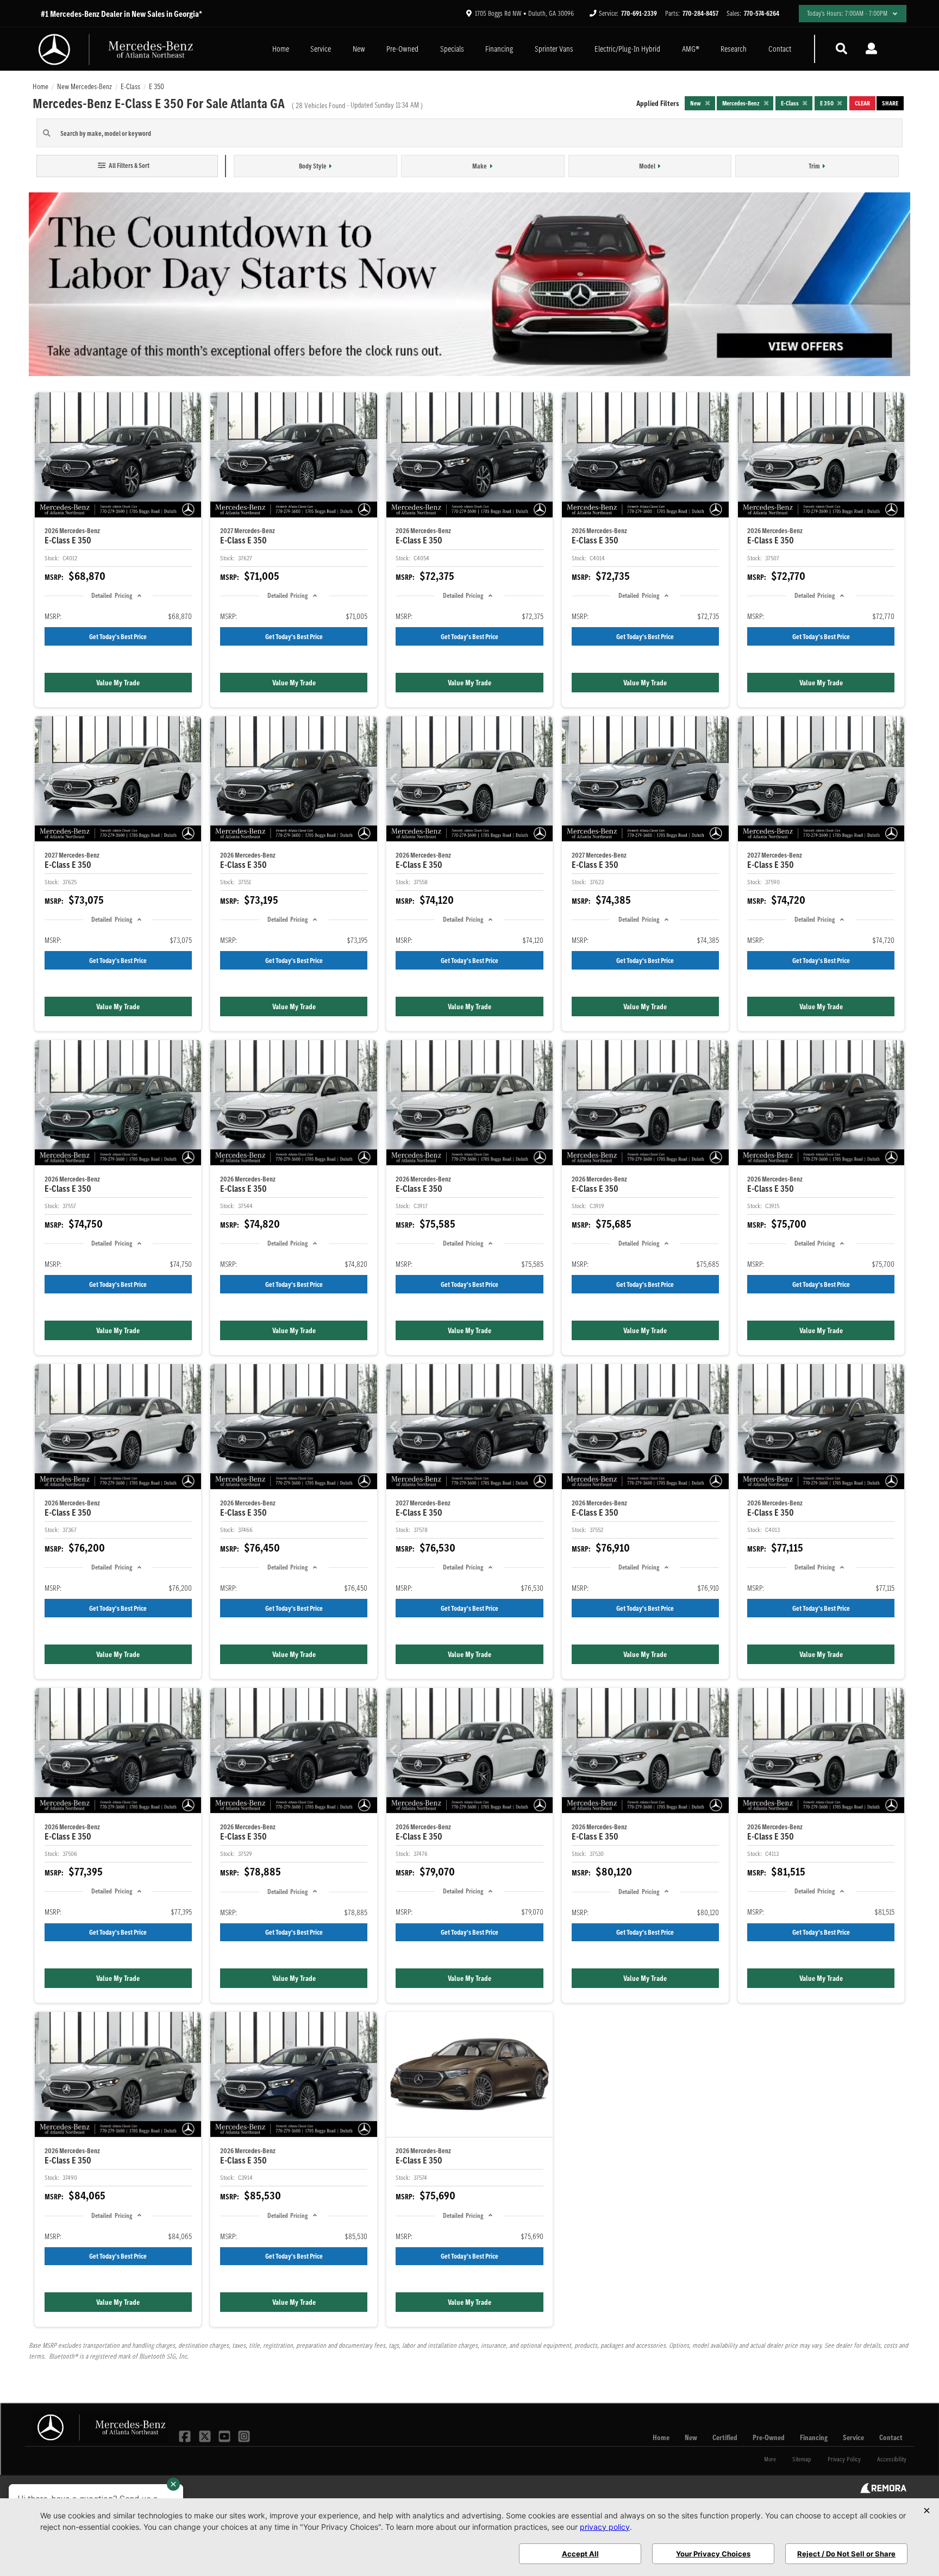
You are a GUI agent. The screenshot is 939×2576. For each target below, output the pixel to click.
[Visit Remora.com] (883, 2491)
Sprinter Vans (554, 49)
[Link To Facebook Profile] (186, 2436)
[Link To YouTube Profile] (226, 2436)
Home (281, 49)
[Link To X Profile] (205, 2436)
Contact (780, 49)
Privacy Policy (844, 2459)
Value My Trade (118, 683)
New (359, 49)
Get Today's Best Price (118, 637)
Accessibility (892, 2459)
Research (734, 49)
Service (321, 49)
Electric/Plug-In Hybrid (627, 49)
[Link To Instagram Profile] (244, 2436)
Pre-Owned (402, 49)
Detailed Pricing (111, 595)
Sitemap (802, 2459)
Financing (499, 49)
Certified (725, 2437)
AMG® (691, 49)
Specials (452, 49)
